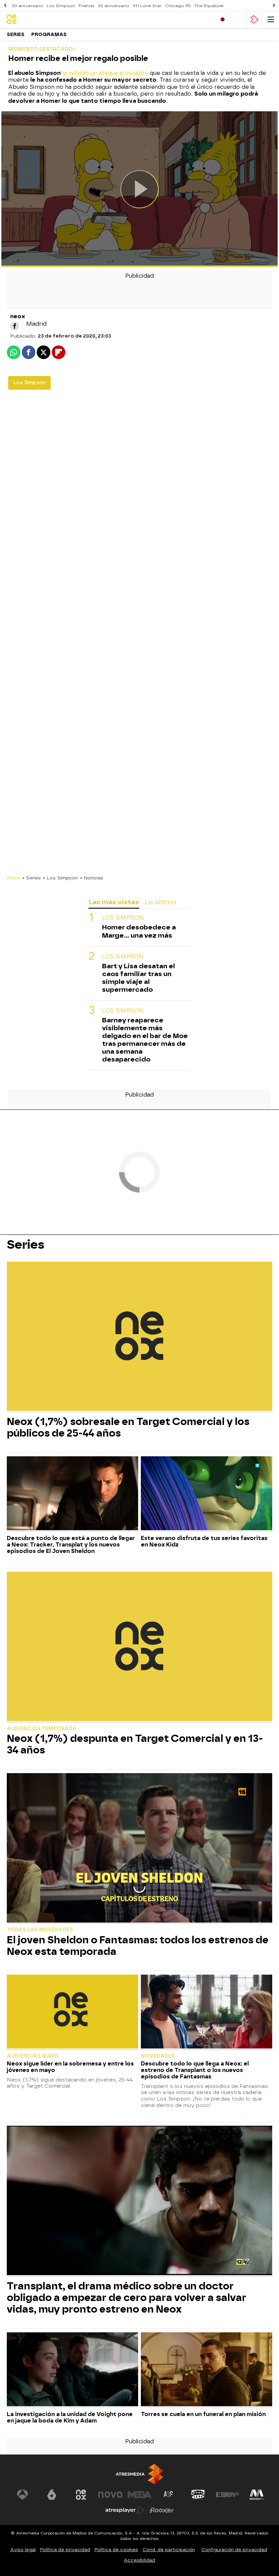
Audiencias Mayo (33, 2056)
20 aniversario (28, 6)
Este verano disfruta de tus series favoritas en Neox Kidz (204, 1541)
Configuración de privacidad (234, 2550)
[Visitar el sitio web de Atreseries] (169, 2495)
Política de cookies (116, 2550)
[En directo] (223, 20)
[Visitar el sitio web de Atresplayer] (125, 2510)
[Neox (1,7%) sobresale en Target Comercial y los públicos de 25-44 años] (139, 1337)
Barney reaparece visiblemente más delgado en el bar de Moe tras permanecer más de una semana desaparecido (145, 1040)
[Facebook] (15, 326)
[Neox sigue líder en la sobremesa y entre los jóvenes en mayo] (72, 2012)
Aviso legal (23, 2550)
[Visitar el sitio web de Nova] (110, 2495)
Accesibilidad (139, 2560)
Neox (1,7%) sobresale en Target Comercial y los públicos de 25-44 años (128, 1427)
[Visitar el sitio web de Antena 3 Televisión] (22, 2495)
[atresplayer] (255, 20)
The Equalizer (209, 6)
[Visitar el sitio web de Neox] (81, 2495)
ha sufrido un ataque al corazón (104, 73)
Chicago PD (178, 6)
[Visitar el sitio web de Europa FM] (227, 2495)
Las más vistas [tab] (114, 902)
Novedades (158, 2056)
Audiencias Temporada (42, 1729)
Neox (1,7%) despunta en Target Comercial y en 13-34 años (135, 1744)
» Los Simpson (60, 878)
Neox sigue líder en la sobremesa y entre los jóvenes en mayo (70, 2067)
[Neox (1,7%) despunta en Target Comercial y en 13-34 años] (139, 1647)
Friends (87, 6)
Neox (13, 878)
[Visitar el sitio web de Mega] (139, 2495)
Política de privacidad (65, 2550)
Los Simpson (61, 6)
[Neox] (36, 20)
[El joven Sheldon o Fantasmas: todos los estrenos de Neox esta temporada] (139, 1849)
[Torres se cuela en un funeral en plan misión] (207, 2370)
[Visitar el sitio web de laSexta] (52, 2495)
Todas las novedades (40, 1930)
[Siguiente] (274, 6)
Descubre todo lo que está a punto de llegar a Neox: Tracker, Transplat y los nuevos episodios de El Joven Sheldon (71, 1545)
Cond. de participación (169, 2550)
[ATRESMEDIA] (139, 2474)
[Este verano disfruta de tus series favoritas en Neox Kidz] (207, 1494)
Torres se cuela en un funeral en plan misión (203, 2414)
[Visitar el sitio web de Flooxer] (162, 2510)
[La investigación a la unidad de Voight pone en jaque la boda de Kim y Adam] (72, 2370)
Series (16, 35)
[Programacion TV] (239, 20)
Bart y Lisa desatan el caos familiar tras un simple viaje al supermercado (138, 978)
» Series (31, 878)
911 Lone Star (147, 6)
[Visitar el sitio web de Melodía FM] (257, 2495)
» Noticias (92, 878)
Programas (49, 35)
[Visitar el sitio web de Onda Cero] (198, 2495)
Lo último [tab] (160, 902)
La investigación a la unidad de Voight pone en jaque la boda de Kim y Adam (70, 2417)
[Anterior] (5, 6)
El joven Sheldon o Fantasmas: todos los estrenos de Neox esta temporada (138, 1946)
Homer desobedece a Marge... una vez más (139, 931)
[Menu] (271, 20)
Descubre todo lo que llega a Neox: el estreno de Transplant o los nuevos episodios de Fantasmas (195, 2070)
